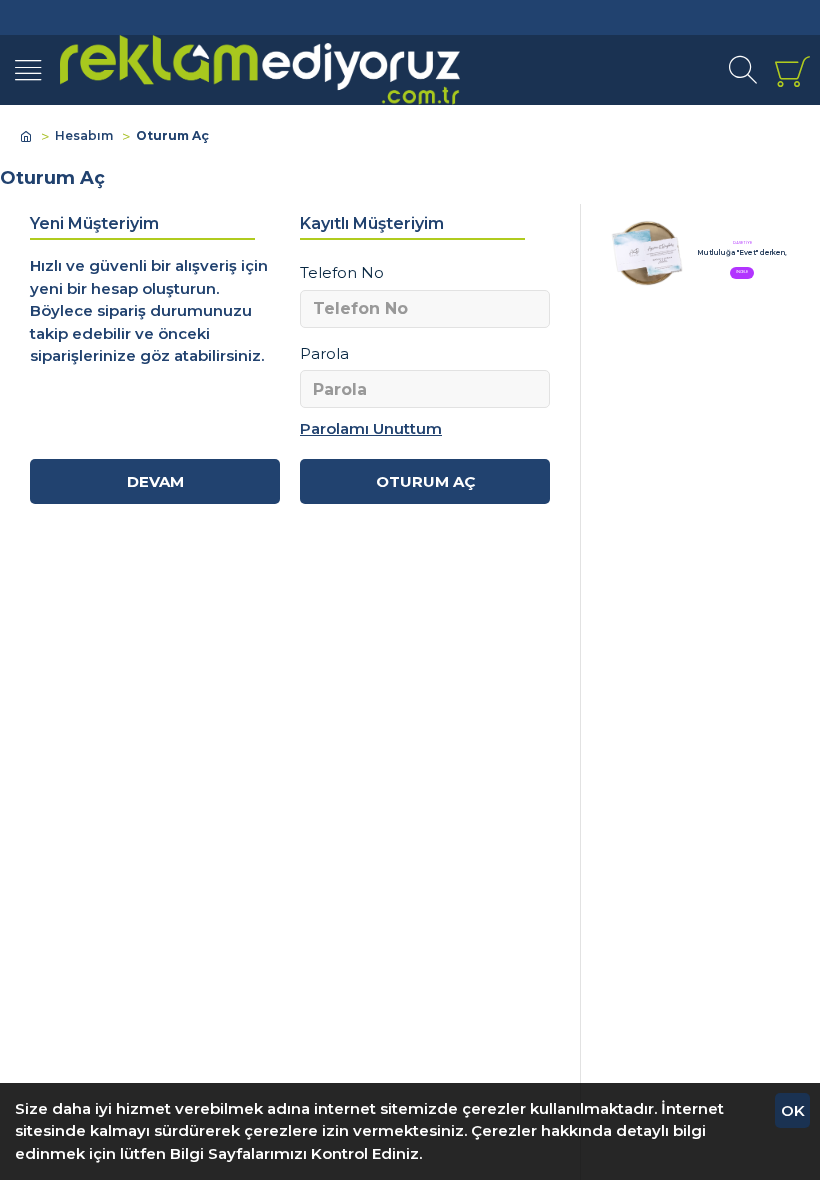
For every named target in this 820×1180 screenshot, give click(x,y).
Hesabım (84, 135)
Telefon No (342, 272)
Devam (155, 481)
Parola (324, 353)
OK (793, 1110)
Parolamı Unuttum (371, 428)
